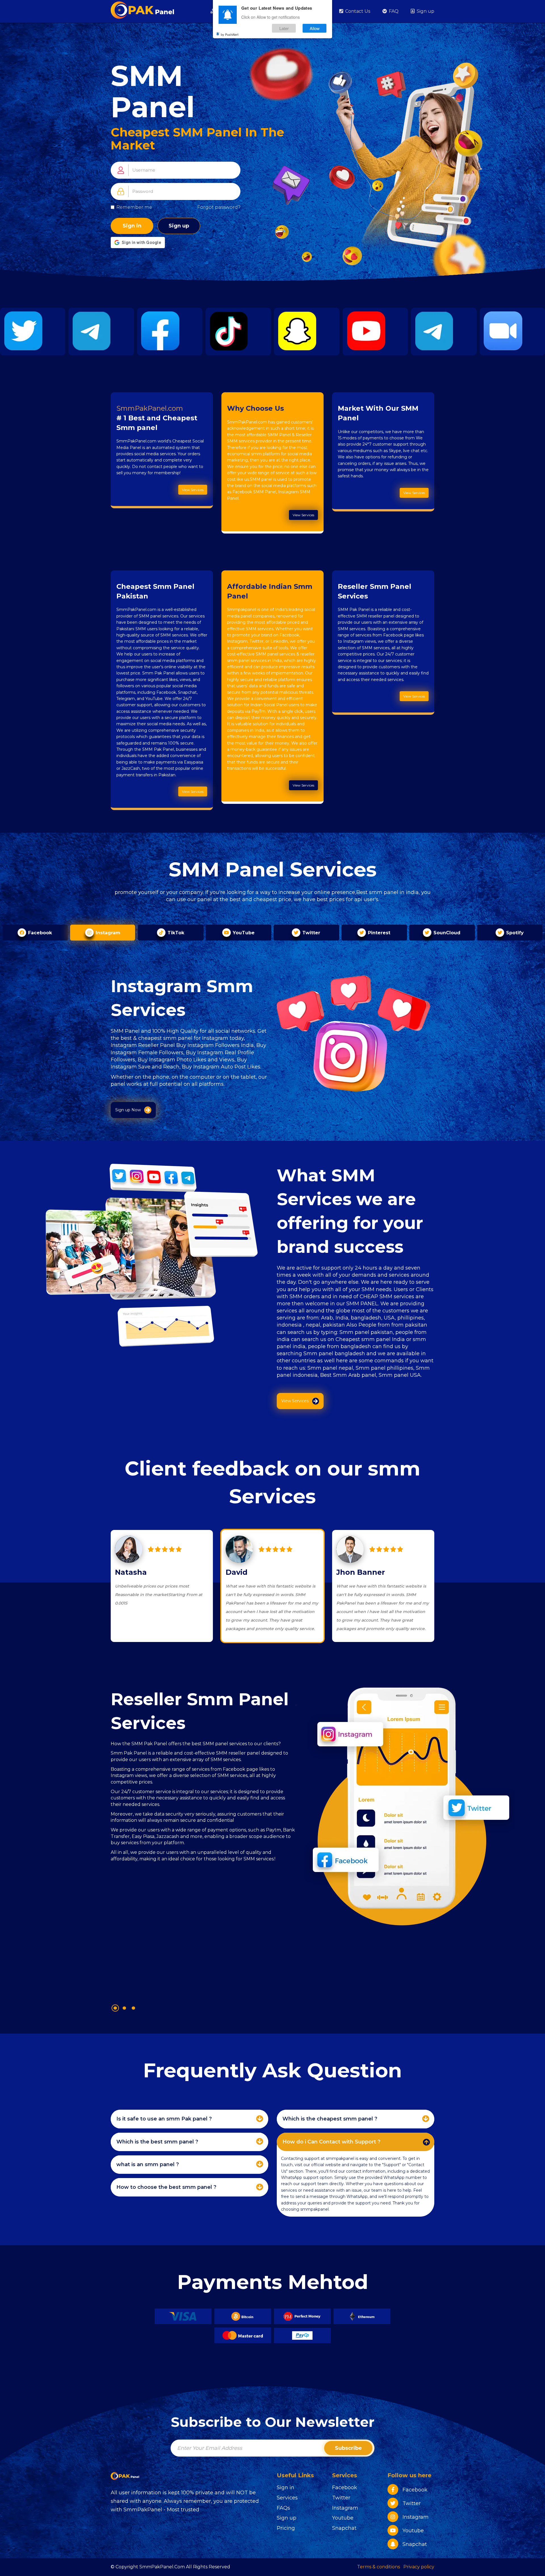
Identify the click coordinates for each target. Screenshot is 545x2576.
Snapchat (344, 2528)
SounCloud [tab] (446, 933)
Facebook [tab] (39, 933)
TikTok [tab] (175, 933)
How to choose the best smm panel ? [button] (166, 2187)
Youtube (343, 2518)
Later (284, 28)
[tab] (189, 2119)
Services (287, 2498)
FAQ (393, 11)
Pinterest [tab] (378, 933)
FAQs (283, 2508)
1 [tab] (115, 2008)
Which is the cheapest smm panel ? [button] (330, 2119)
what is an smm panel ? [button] (148, 2164)
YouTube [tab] (243, 933)
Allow (315, 28)
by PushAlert (230, 34)
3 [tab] (133, 2008)
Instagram (345, 2508)
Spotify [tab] (514, 933)
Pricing (286, 2528)
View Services (193, 490)
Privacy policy (419, 2567)
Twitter (341, 2498)
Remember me (134, 207)
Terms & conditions (379, 2567)
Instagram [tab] (107, 933)
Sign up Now (128, 1110)
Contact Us (357, 11)
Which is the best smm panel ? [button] (157, 2142)
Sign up (425, 11)
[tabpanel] (203, 1841)
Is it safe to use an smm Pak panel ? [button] (164, 2119)
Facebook (345, 2488)
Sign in (132, 226)
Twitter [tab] (311, 933)
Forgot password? (219, 207)
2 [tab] (124, 2008)
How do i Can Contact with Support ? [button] (331, 2142)
